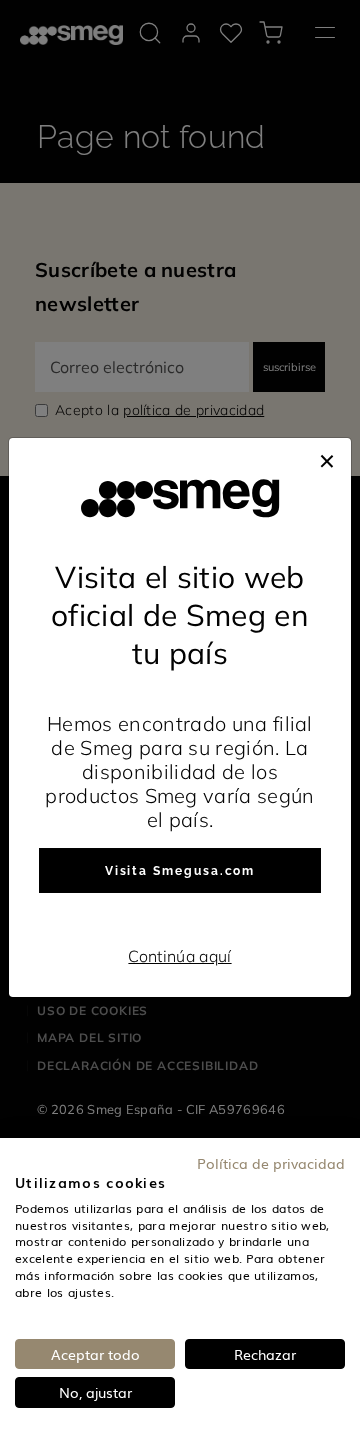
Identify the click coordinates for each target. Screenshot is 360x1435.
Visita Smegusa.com (180, 871)
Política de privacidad (271, 1163)
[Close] (327, 458)
